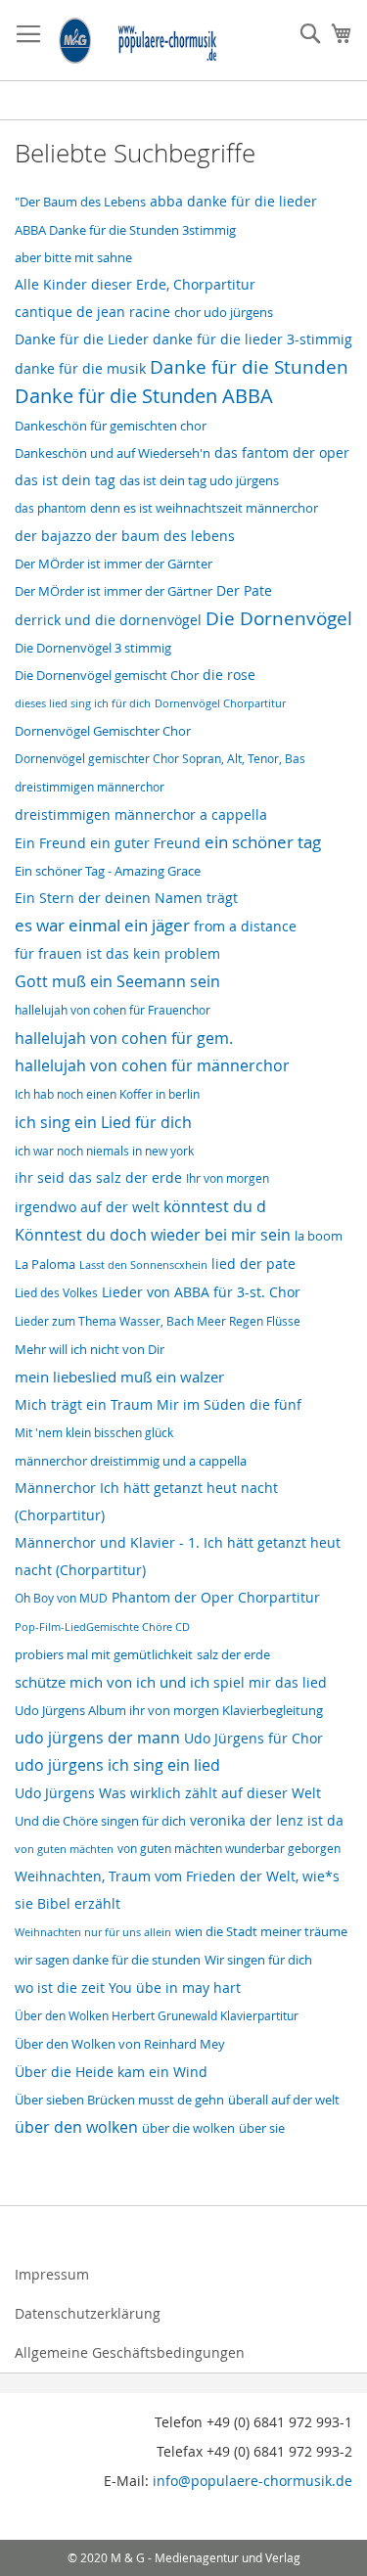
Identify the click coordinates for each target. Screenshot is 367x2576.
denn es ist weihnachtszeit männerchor (204, 508)
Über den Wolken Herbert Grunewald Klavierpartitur (157, 2016)
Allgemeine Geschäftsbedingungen (130, 2352)
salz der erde (233, 1654)
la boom (319, 1236)
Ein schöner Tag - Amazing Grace (108, 871)
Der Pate (244, 591)
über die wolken (188, 2128)
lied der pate (253, 1264)
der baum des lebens (165, 536)
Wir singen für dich (258, 1960)
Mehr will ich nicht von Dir (90, 1349)
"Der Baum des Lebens (80, 202)
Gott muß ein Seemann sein (117, 981)
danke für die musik (80, 369)
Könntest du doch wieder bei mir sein (153, 1235)
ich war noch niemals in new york (104, 1151)
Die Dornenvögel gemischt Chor (107, 675)
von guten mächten (64, 1849)
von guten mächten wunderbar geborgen (229, 1849)
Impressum (52, 2274)
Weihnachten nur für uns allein (93, 1932)
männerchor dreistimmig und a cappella (131, 1461)
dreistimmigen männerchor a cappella (141, 815)
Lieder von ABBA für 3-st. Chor (201, 1292)
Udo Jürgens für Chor (253, 1739)
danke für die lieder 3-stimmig (252, 339)
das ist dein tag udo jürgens (199, 480)
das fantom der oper (282, 452)
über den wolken (76, 2127)
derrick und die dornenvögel (108, 620)
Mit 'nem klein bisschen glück (94, 1433)
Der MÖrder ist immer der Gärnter (114, 564)
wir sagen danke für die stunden (108, 1960)
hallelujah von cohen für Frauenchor (113, 1010)
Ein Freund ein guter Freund (108, 843)
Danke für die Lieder (82, 339)
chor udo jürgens (224, 312)
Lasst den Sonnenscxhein (143, 1265)
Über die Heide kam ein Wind (111, 2072)
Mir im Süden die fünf (229, 1405)
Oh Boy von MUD (61, 1598)
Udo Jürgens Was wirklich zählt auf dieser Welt (168, 1793)
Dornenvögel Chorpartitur (220, 703)
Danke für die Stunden (249, 367)
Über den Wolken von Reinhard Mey (120, 2044)
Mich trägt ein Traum (84, 1404)
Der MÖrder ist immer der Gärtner (114, 591)
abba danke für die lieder (233, 202)
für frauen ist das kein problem (117, 954)
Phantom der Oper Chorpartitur (216, 1597)
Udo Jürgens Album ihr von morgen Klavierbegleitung (169, 1711)
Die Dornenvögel (279, 618)
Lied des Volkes (56, 1293)
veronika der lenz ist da (267, 1820)
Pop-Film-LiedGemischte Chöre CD (102, 1627)
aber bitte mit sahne (73, 257)
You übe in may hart (175, 1988)
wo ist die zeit (60, 1988)
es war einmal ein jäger (102, 926)
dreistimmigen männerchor (90, 787)
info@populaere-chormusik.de (252, 2481)
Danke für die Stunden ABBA (144, 396)
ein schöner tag (263, 842)
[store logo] (138, 41)
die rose (229, 675)
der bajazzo (53, 536)
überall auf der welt (284, 2100)
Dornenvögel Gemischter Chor (103, 731)
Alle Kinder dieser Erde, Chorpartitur (135, 284)
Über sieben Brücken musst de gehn (119, 2100)
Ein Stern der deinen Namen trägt (126, 898)
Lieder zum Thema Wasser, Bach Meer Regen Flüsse (158, 1321)
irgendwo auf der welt (87, 1207)
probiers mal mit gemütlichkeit (104, 1655)
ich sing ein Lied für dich (103, 1122)
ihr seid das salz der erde (98, 1177)
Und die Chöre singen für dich (100, 1821)
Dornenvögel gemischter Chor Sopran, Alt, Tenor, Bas (160, 759)
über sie (262, 2128)
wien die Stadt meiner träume (261, 1931)
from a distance (245, 926)
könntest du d (215, 1206)
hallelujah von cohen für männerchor (152, 1066)
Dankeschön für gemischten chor (111, 426)
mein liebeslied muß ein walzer (119, 1377)
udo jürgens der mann (97, 1738)
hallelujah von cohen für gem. (124, 1038)
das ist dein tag (65, 480)
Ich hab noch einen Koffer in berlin (107, 1094)
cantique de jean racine (92, 312)
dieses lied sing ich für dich (83, 703)
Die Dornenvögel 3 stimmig (93, 648)
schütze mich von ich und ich (112, 1682)
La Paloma (45, 1265)
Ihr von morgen (228, 1178)
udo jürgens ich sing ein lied (117, 1765)
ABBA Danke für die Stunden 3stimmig (125, 230)
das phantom (50, 508)
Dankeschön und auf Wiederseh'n (113, 453)
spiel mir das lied (270, 1683)
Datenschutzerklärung (88, 2313)
